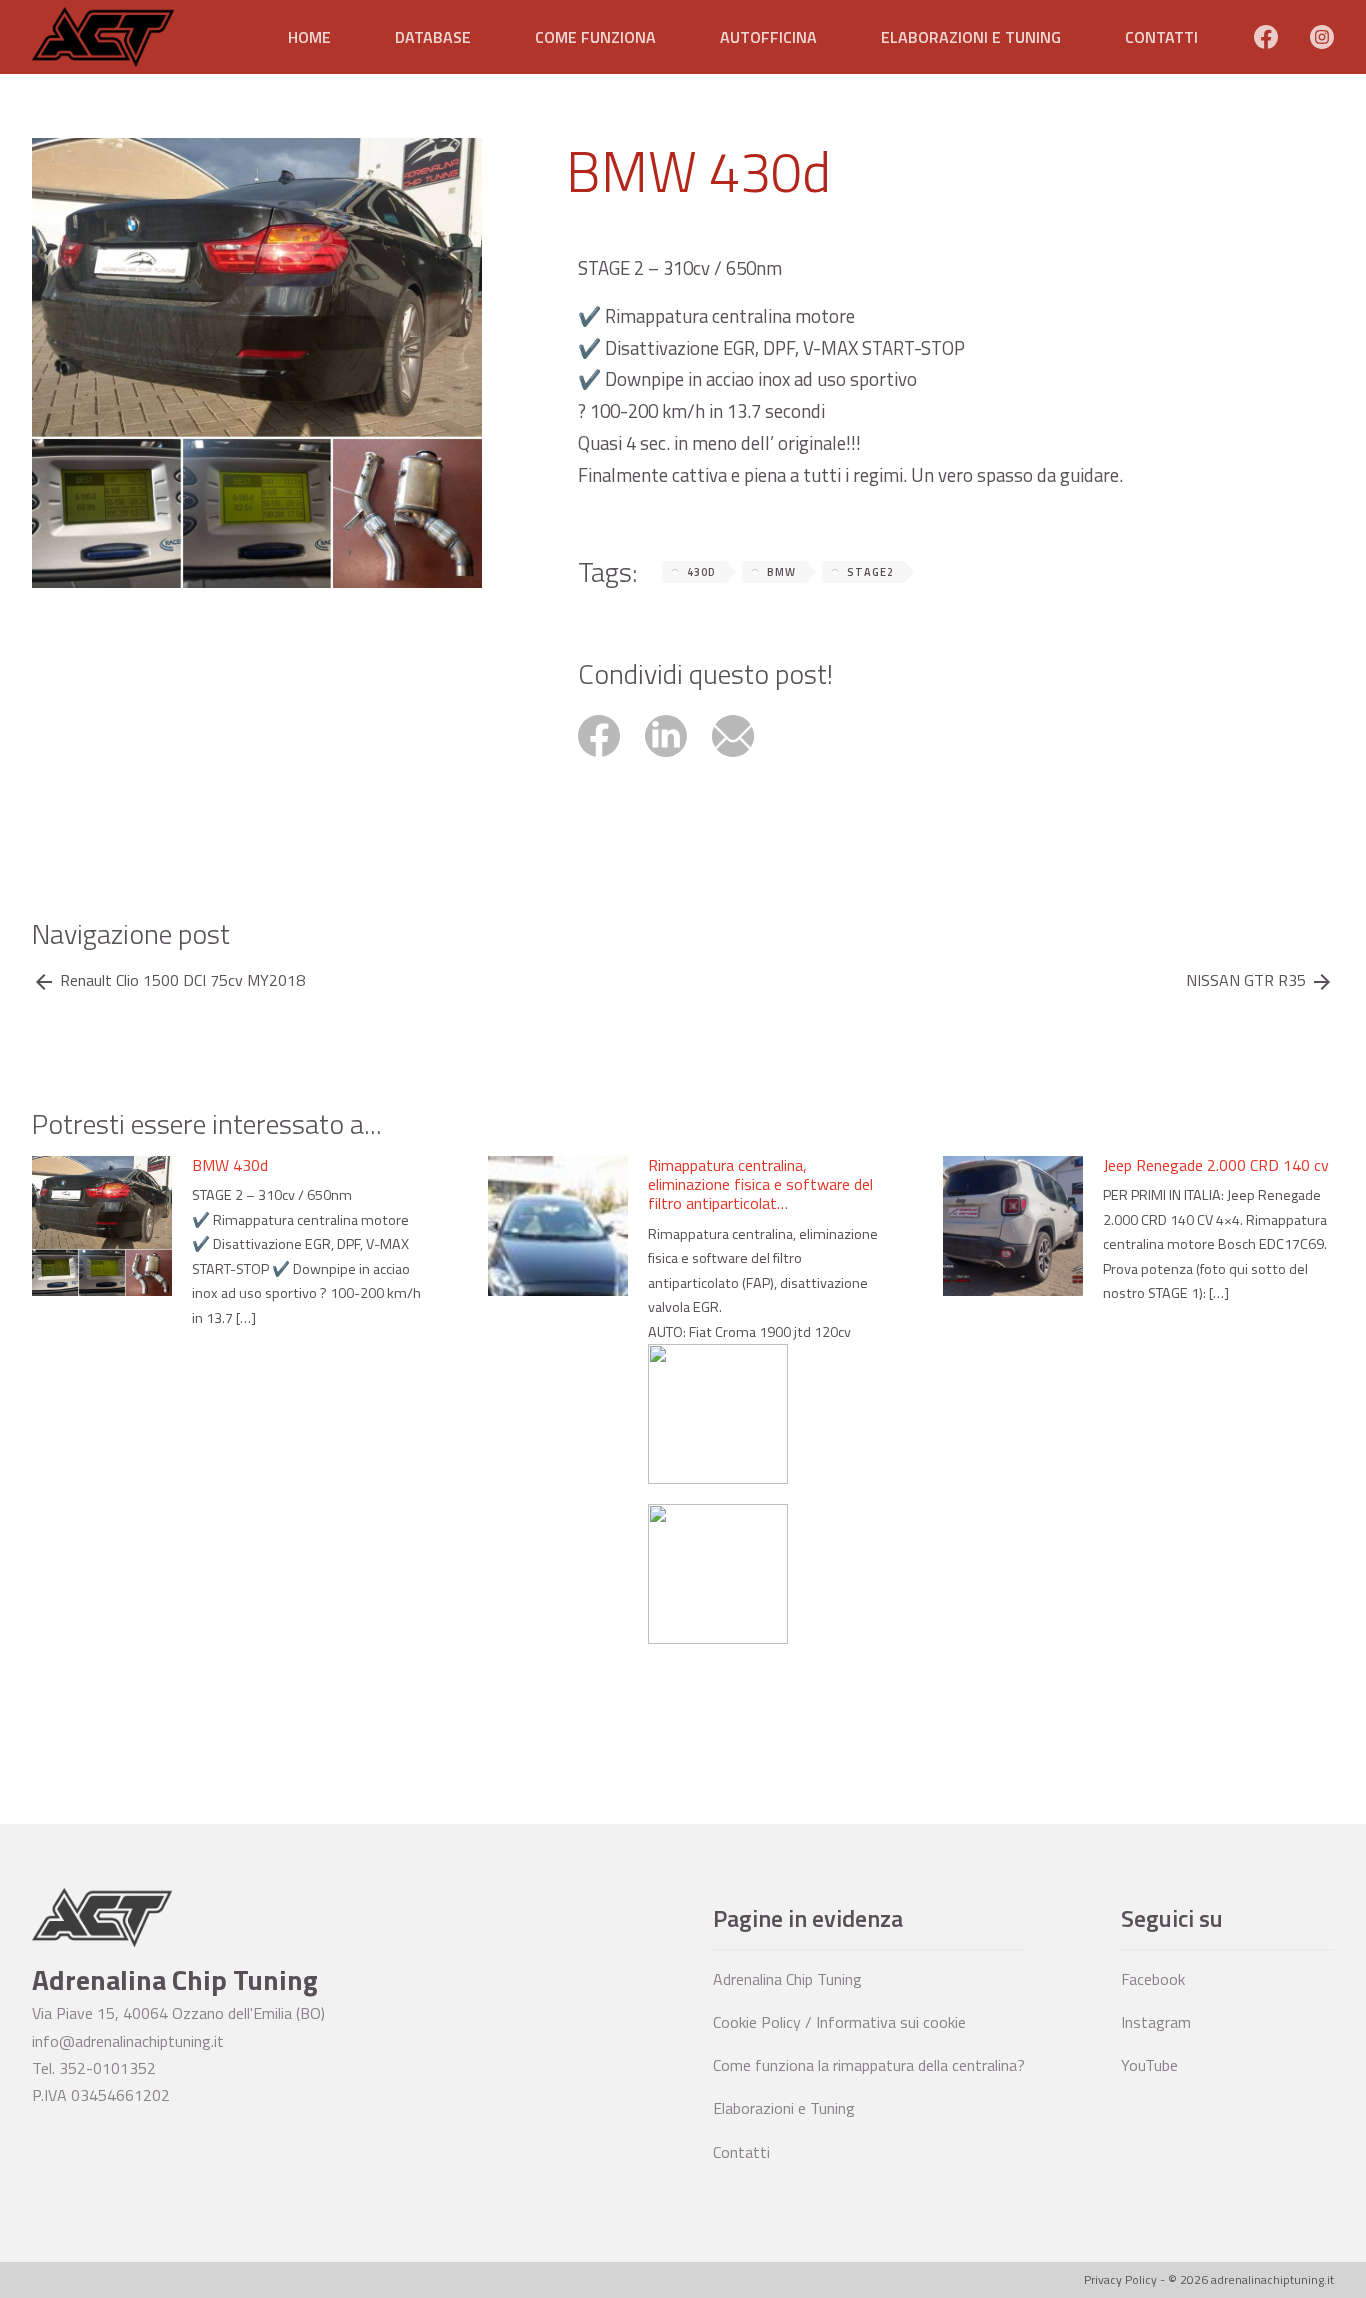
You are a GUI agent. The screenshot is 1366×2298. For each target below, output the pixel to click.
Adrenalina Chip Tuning (787, 1979)
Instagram (1156, 2022)
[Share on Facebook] (611, 759)
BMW (781, 572)
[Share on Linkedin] (678, 759)
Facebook (1153, 1979)
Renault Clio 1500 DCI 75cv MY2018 (182, 980)
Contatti (1161, 37)
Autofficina (768, 37)
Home (309, 37)
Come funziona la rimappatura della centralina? (869, 2065)
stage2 (870, 572)
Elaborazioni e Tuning (971, 37)
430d (701, 572)
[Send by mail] (743, 759)
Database (433, 37)
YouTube (1149, 2065)
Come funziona (595, 37)
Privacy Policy (1120, 2279)
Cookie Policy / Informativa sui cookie (839, 2022)
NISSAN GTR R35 (1246, 980)
